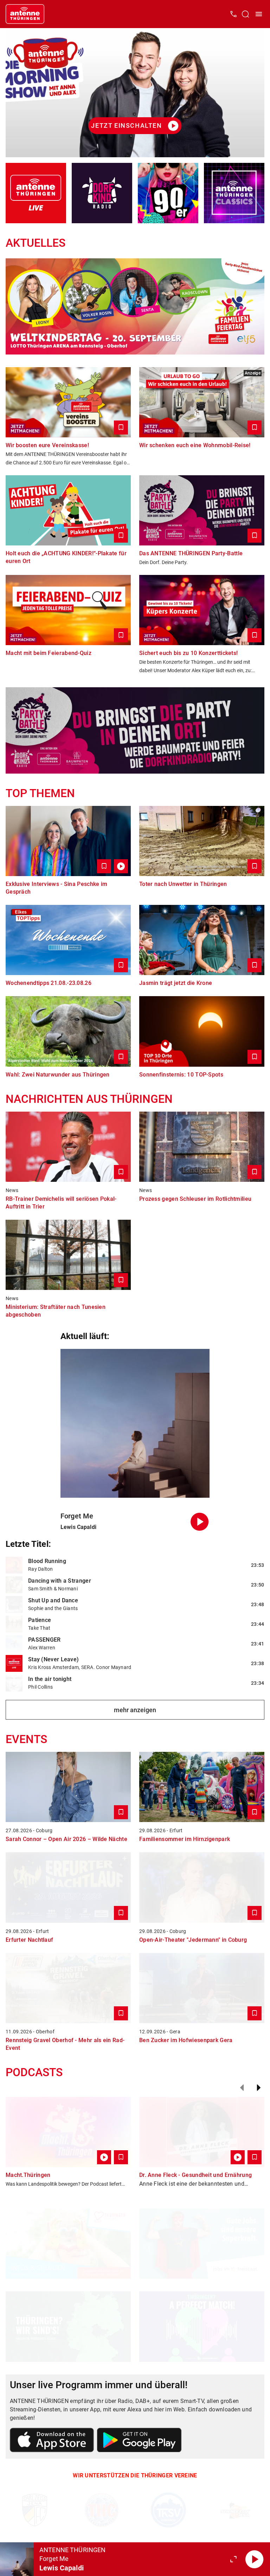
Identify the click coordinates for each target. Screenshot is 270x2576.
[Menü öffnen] (259, 14)
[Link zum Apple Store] (52, 2441)
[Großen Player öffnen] (233, 2559)
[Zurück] (242, 2088)
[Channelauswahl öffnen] (245, 14)
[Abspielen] (255, 2559)
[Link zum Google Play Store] (139, 2441)
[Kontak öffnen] (233, 14)
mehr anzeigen (135, 1710)
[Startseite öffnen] (25, 14)
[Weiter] (259, 2088)
